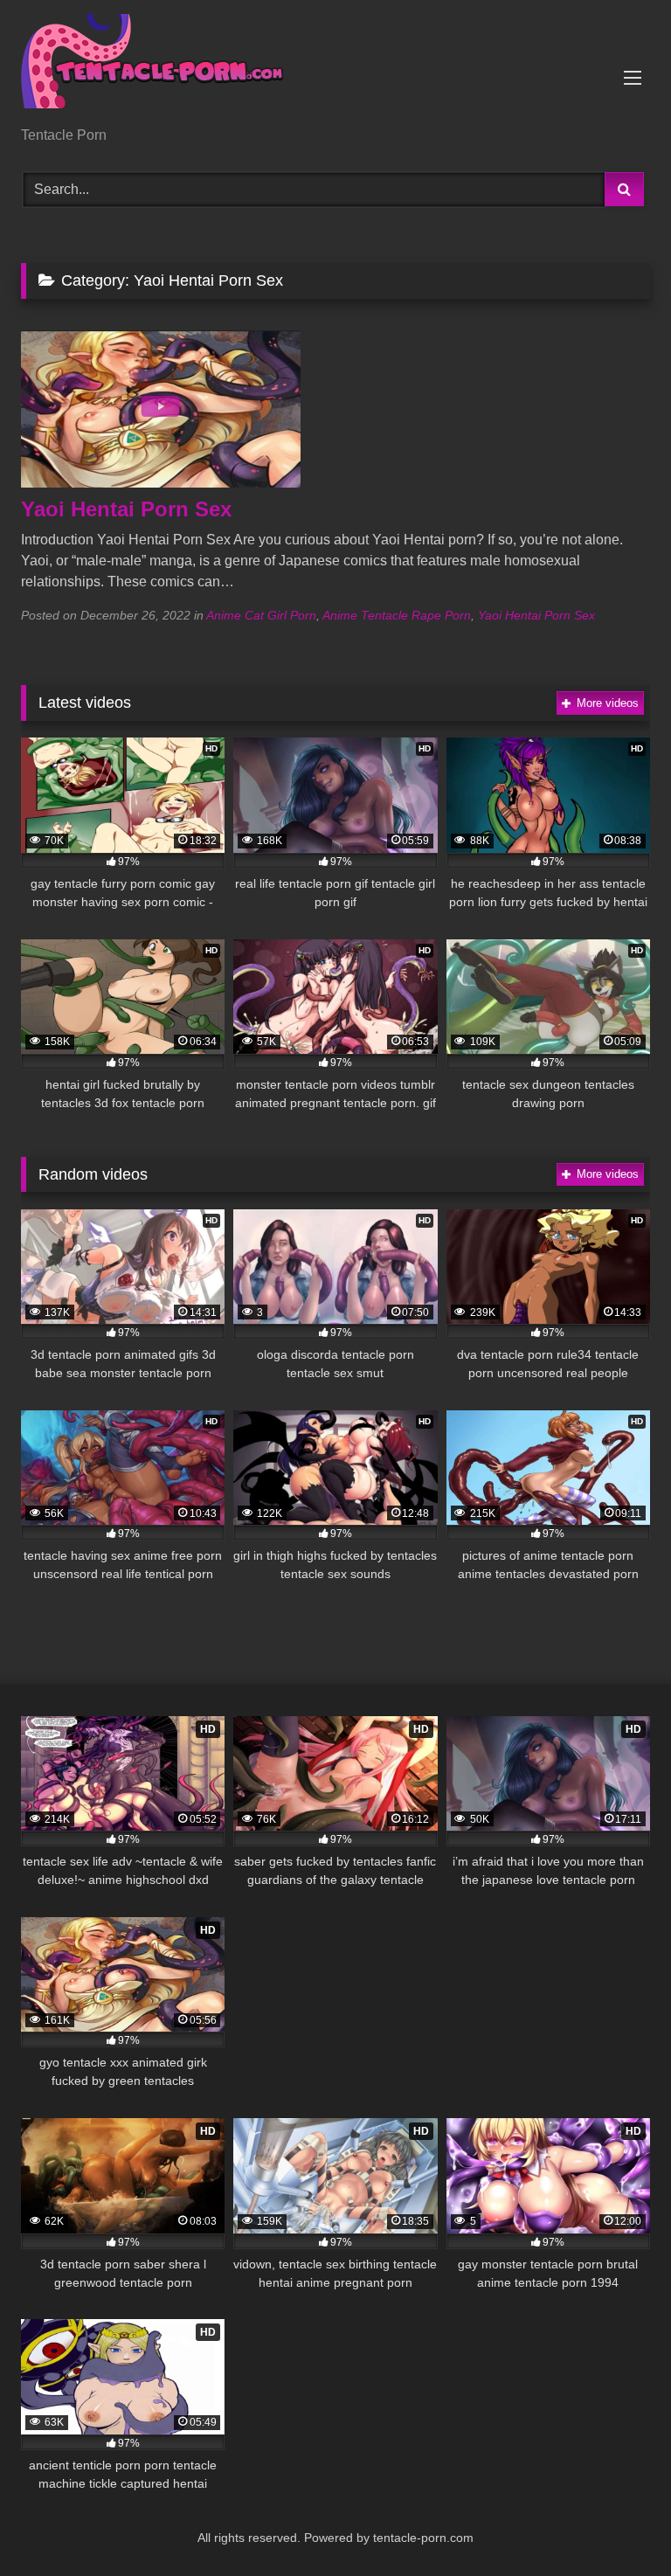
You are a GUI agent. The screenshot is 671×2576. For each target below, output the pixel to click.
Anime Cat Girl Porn (261, 615)
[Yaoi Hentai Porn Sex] (161, 483)
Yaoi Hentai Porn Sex (126, 509)
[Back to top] (617, 2524)
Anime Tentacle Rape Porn (397, 615)
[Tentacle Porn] (335, 69)
